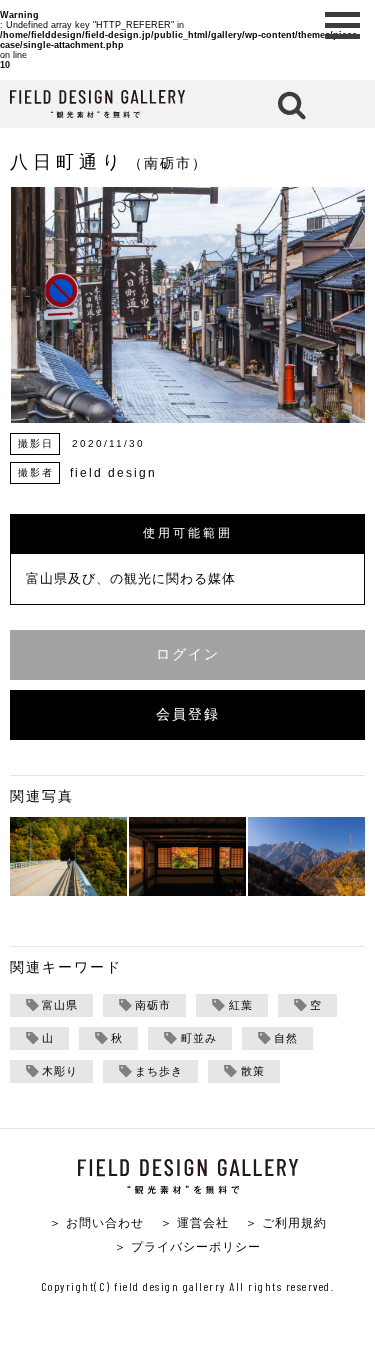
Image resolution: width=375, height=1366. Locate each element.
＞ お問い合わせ (96, 1222)
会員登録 (188, 714)
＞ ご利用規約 (286, 1222)
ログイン (188, 654)
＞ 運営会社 (194, 1222)
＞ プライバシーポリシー (187, 1246)
